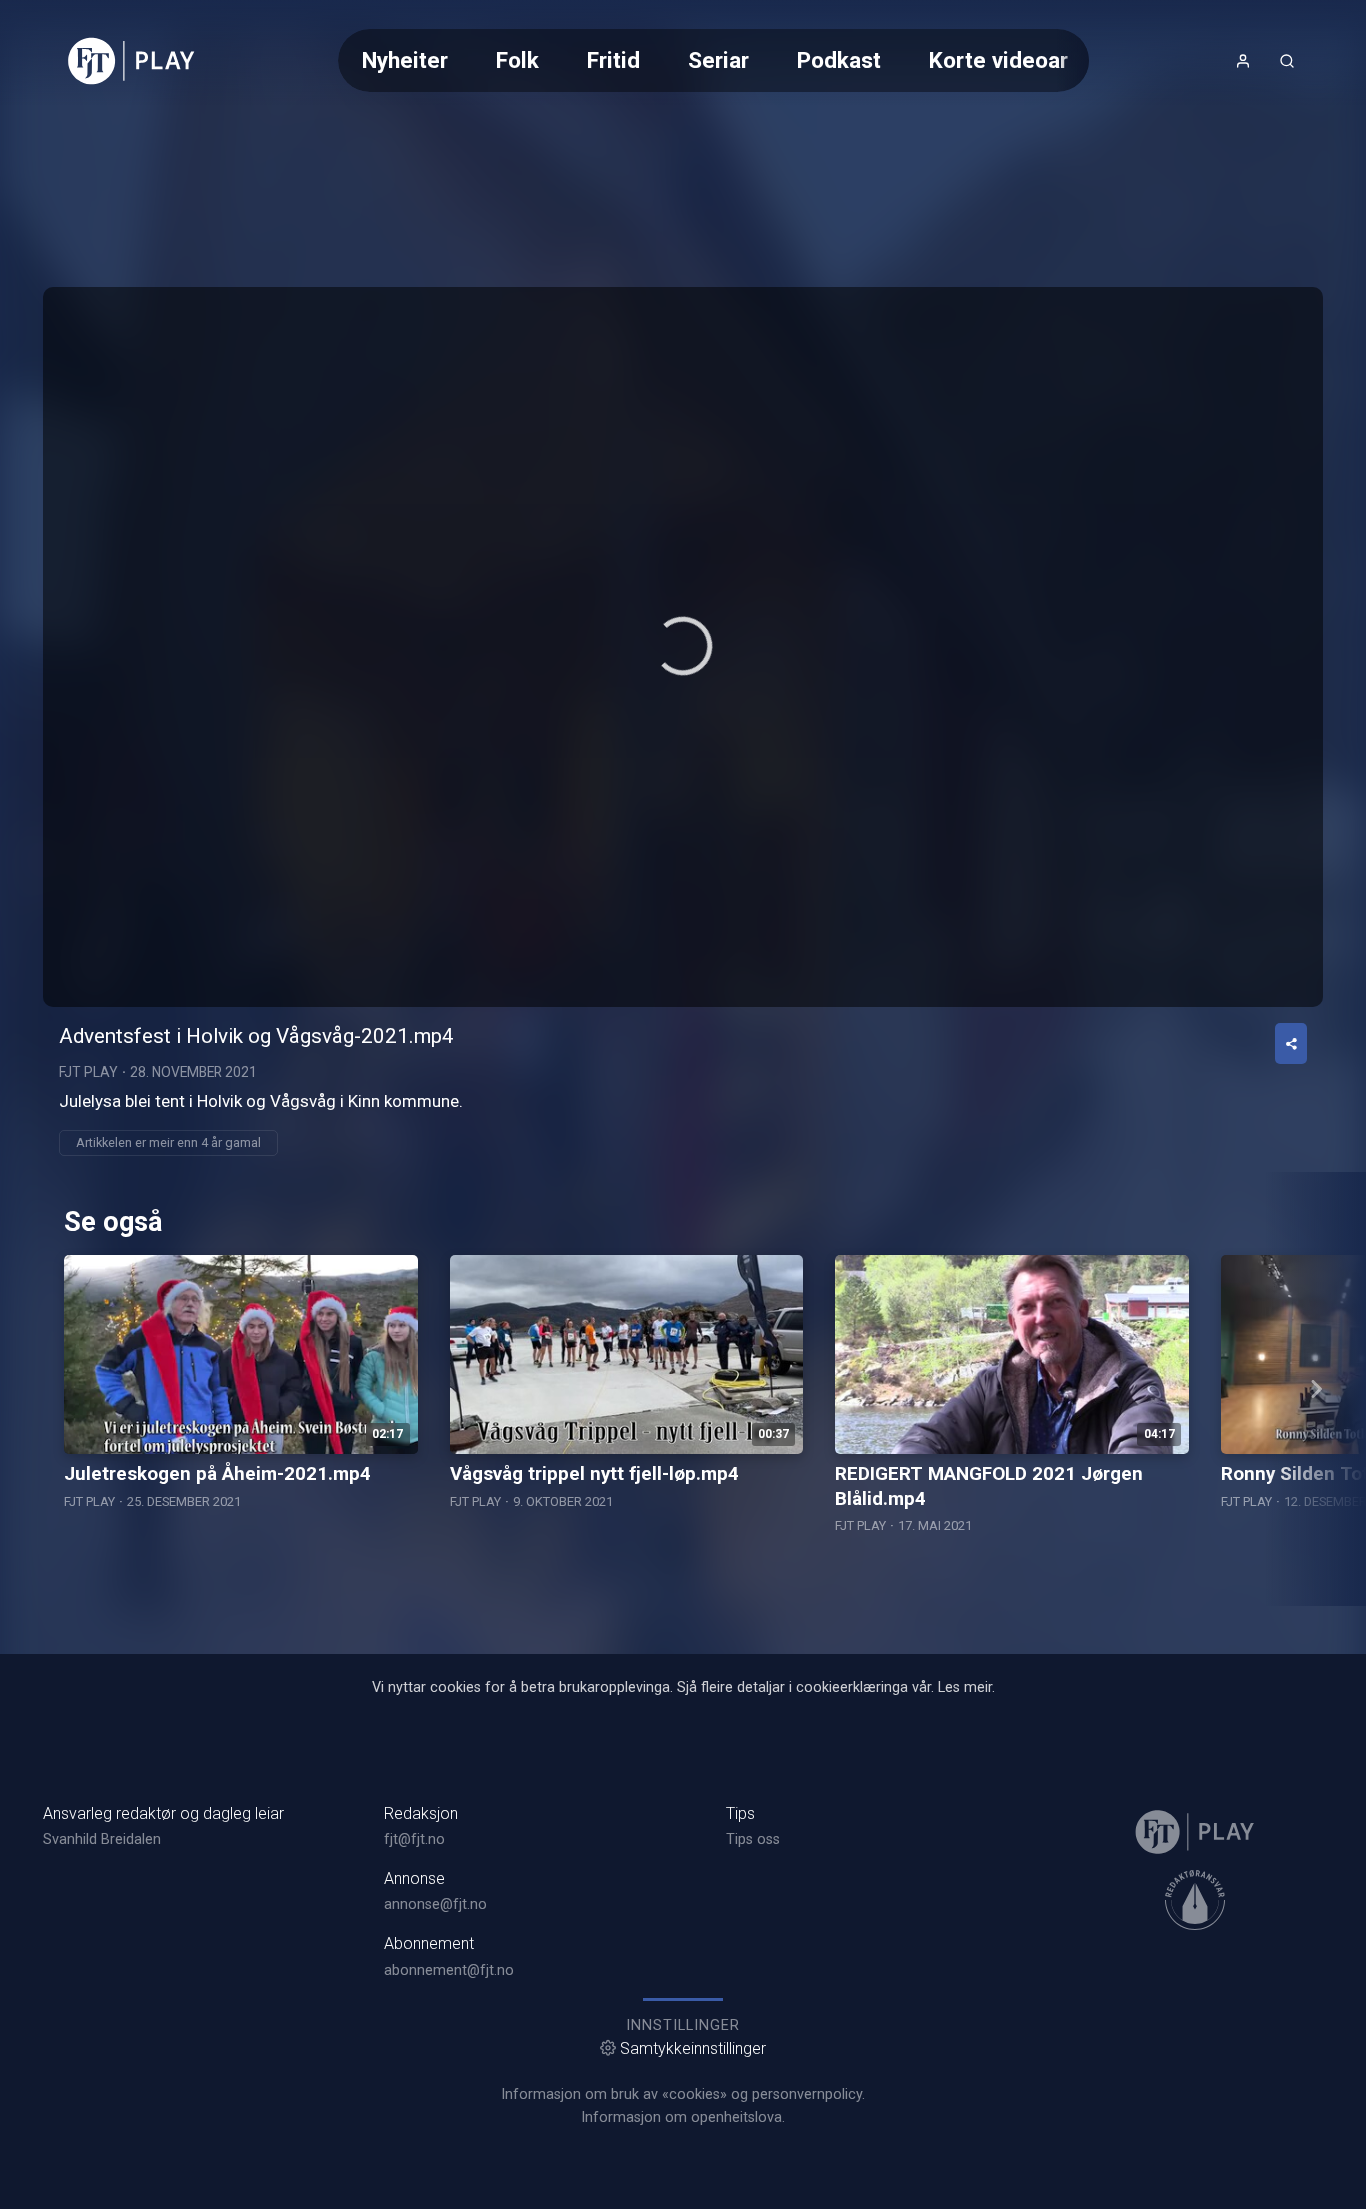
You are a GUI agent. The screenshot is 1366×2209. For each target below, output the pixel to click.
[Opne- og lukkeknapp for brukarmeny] (1243, 61)
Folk (517, 60)
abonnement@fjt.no (449, 1970)
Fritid (613, 60)
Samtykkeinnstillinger (693, 2048)
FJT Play (88, 1072)
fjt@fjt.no (414, 1839)
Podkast (839, 60)
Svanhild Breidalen (102, 1839)
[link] (131, 61)
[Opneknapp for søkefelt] (1287, 61)
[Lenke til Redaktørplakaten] (1195, 1900)
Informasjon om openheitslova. (683, 2117)
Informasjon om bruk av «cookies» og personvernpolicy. (683, 2094)
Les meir (965, 1687)
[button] (683, 646)
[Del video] (1291, 1043)
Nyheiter (405, 60)
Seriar (718, 60)
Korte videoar (998, 60)
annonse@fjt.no (435, 1904)
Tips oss (753, 1839)
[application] (683, 647)
